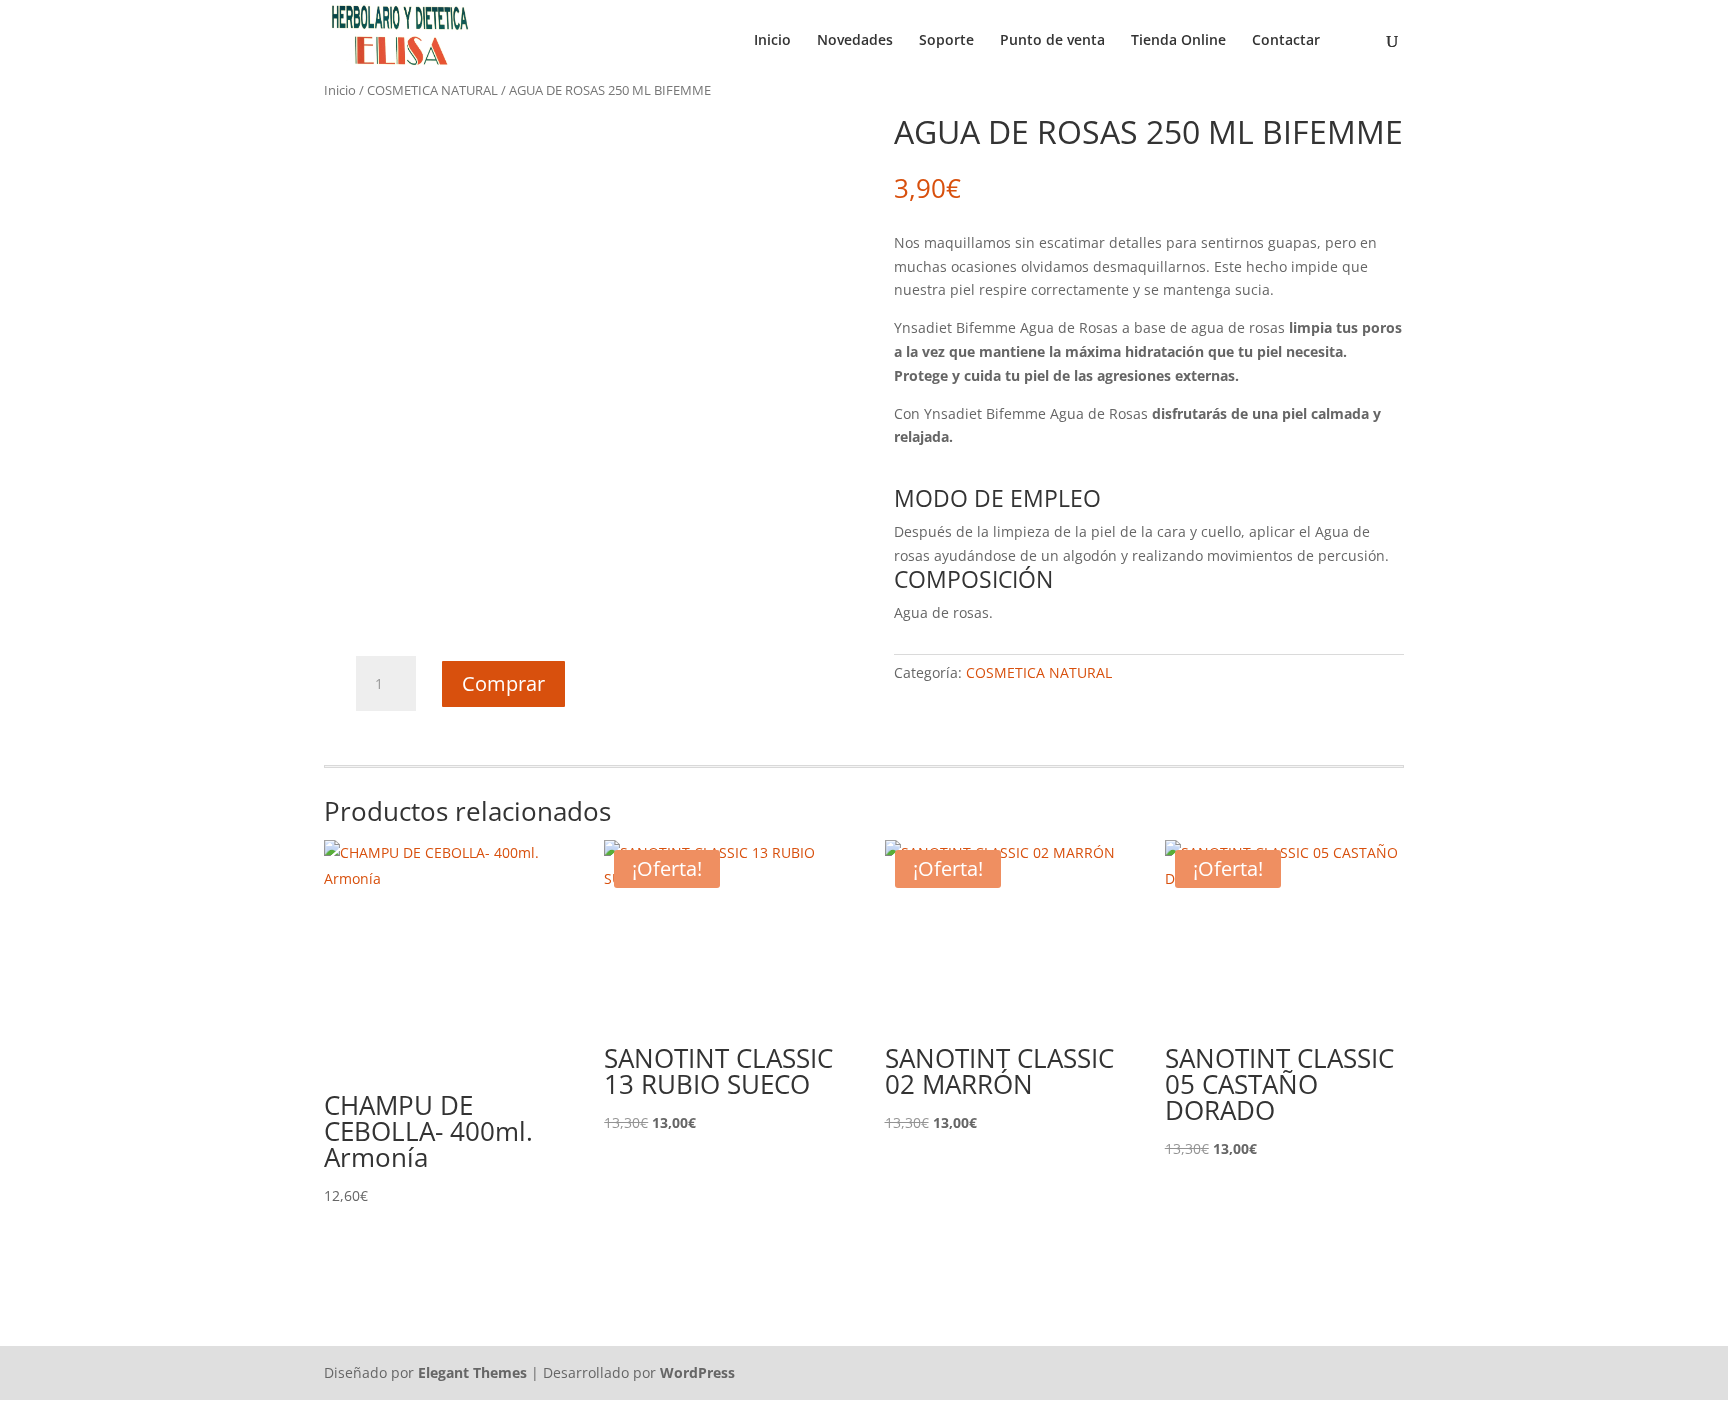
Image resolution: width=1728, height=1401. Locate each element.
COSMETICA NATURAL (432, 90)
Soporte (946, 41)
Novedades (855, 41)
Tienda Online (1178, 41)
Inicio (772, 41)
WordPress (697, 1372)
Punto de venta (1052, 41)
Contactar (1286, 41)
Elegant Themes (472, 1372)
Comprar (503, 683)
